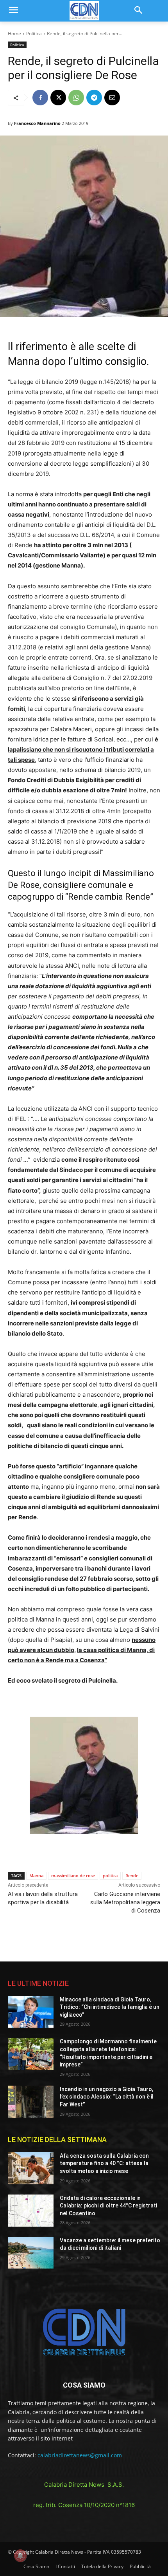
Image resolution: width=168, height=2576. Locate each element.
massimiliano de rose (73, 1876)
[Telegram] (94, 98)
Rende (132, 1876)
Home (14, 33)
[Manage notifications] (20, 2556)
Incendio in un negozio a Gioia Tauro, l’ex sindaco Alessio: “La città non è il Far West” (107, 2097)
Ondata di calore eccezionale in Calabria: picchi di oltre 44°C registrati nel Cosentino (108, 2206)
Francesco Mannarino (37, 123)
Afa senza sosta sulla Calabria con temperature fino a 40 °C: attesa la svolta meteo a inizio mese (104, 2163)
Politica (34, 33)
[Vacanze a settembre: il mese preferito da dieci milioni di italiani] (31, 2253)
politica (110, 1876)
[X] (58, 98)
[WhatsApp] (76, 98)
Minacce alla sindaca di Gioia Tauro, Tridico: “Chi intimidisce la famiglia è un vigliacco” (110, 2007)
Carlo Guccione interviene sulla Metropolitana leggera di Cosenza (125, 1902)
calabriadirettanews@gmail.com (80, 2455)
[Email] (112, 98)
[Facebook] (40, 98)
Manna (36, 1876)
